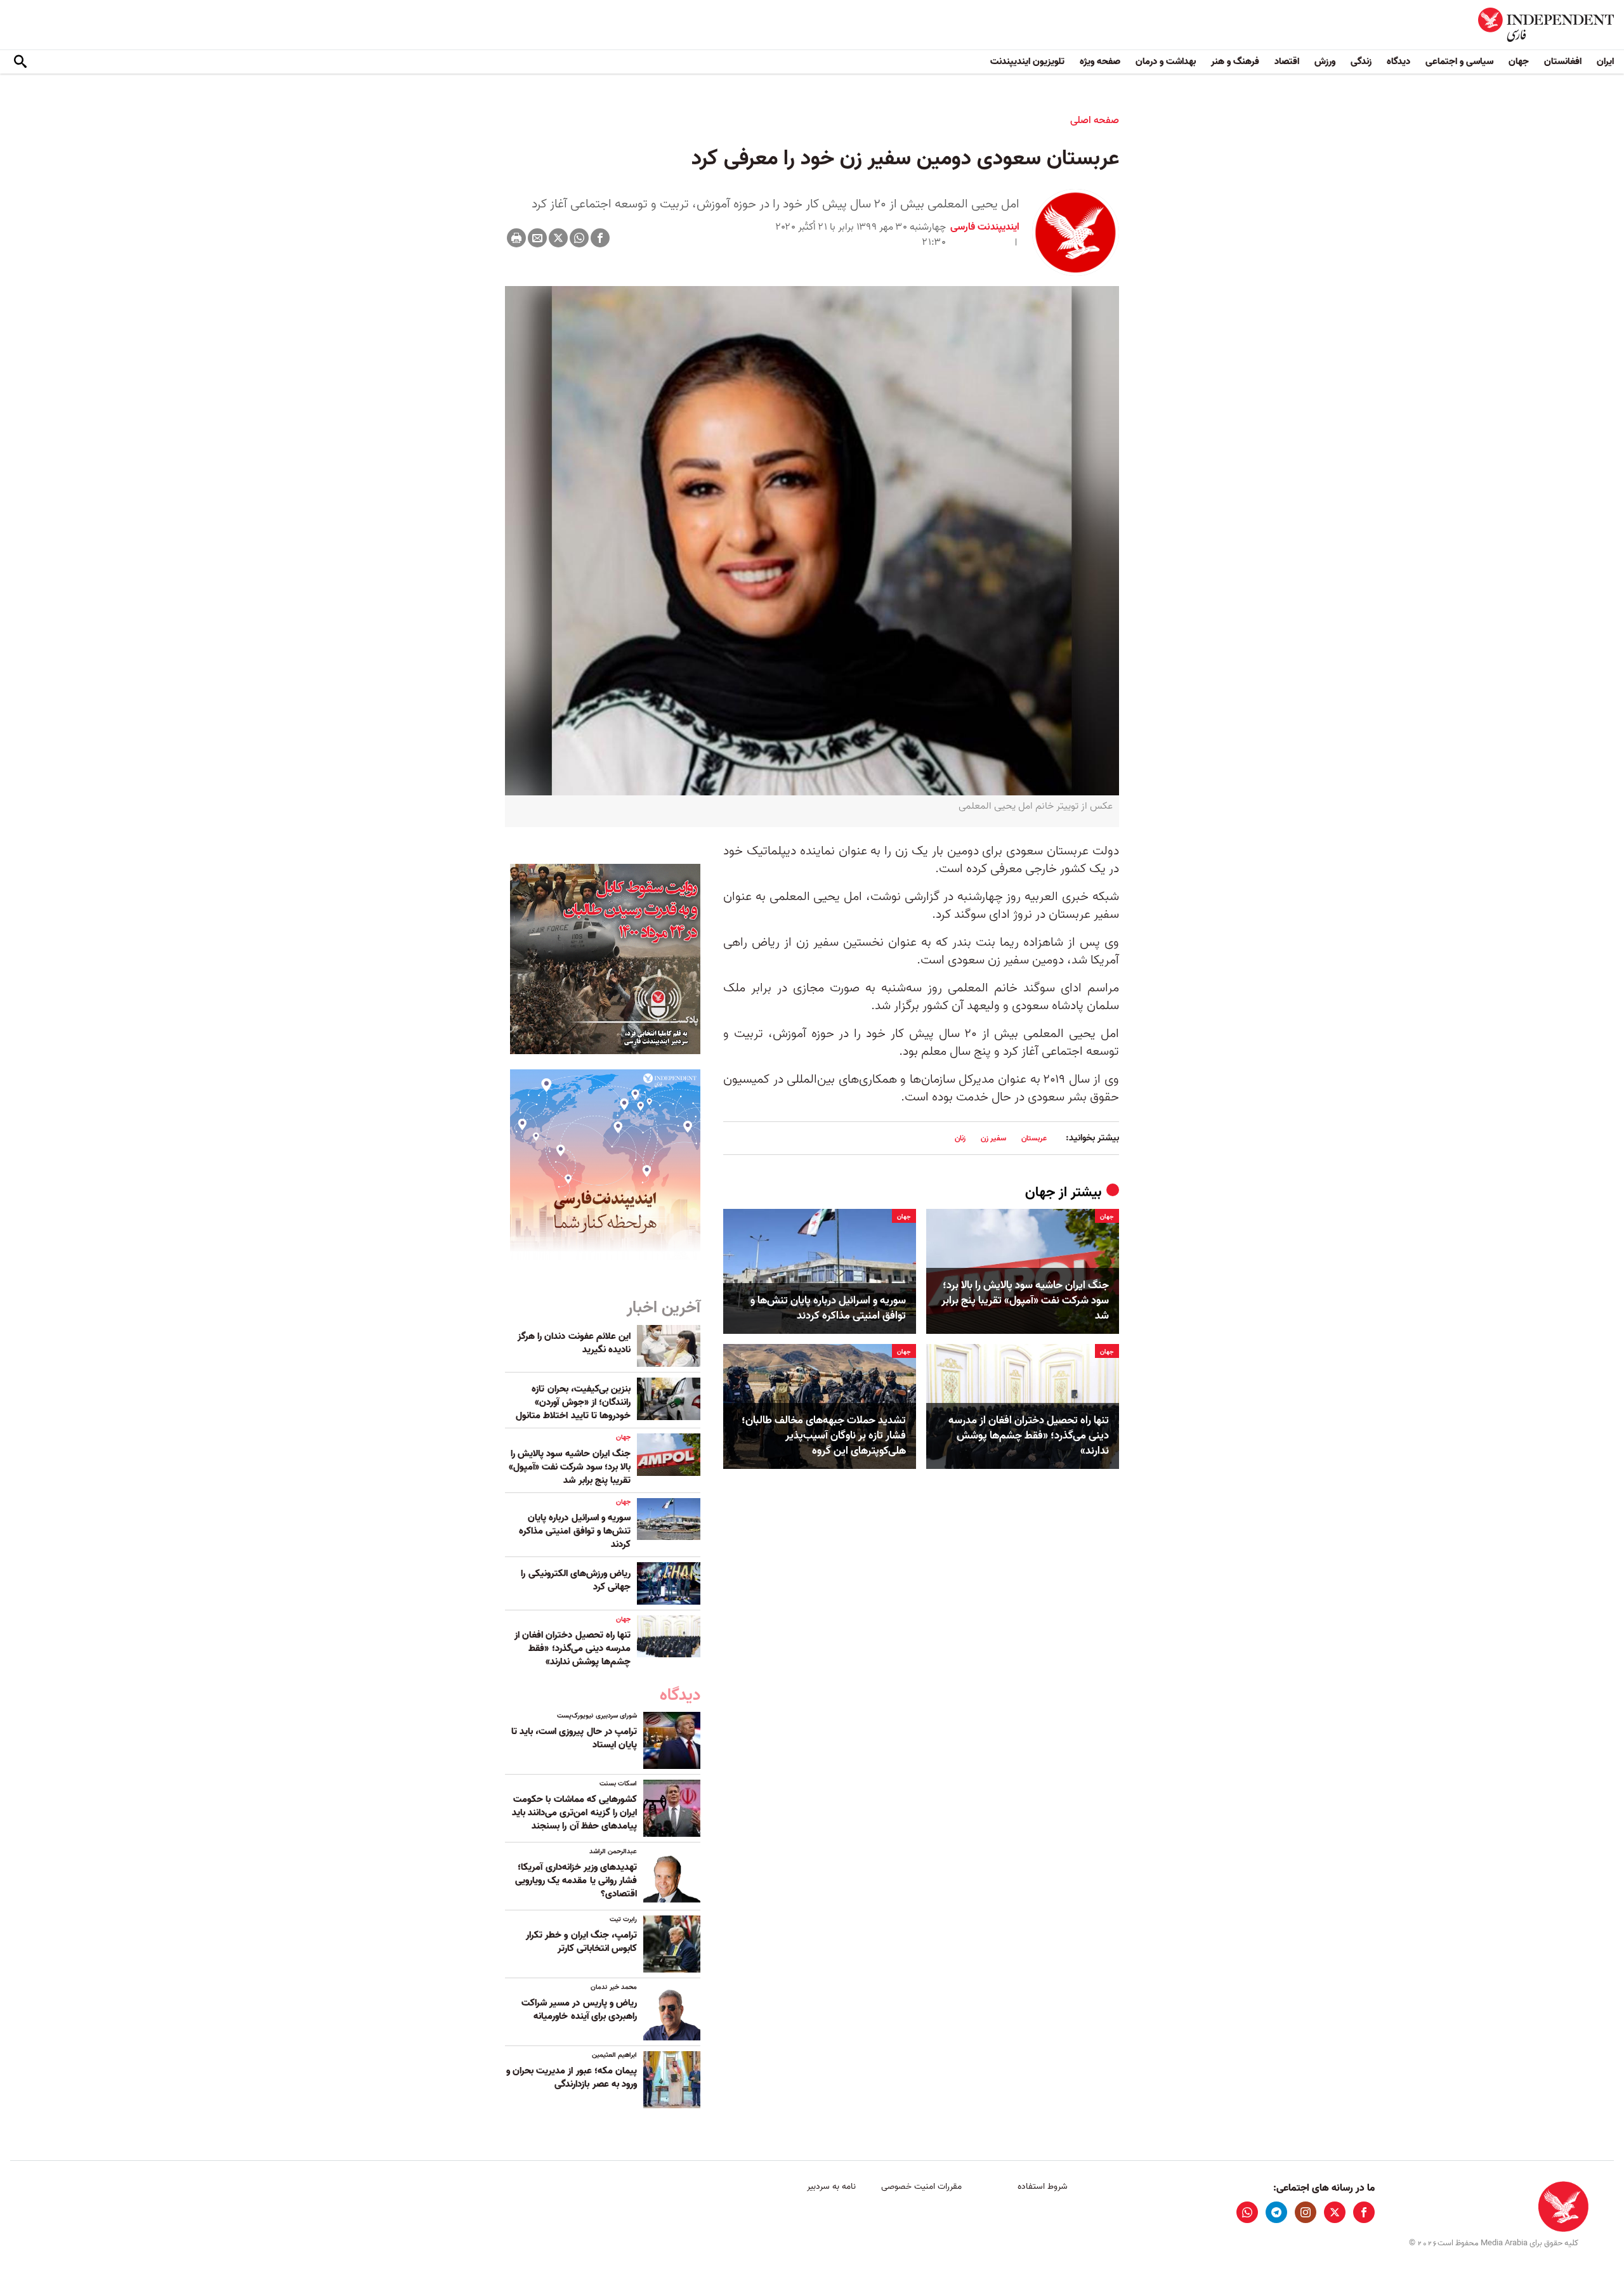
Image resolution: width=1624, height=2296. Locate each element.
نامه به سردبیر (831, 2187)
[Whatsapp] (579, 238)
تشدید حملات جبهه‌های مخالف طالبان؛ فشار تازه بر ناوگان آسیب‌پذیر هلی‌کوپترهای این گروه (824, 1436)
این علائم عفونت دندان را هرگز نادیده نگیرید (574, 1343)
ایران (1605, 62)
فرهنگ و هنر (1235, 62)
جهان (1519, 62)
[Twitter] (558, 238)
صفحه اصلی (1095, 121)
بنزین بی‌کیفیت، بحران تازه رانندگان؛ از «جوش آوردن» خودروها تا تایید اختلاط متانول (573, 1402)
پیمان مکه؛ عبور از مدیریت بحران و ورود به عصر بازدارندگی (572, 2077)
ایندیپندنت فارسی (985, 227)
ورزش (1325, 62)
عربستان (1034, 1138)
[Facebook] (600, 238)
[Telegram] (1276, 2212)
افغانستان (1563, 62)
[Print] (516, 238)
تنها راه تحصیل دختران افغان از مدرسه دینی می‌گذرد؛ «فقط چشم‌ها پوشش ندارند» (1029, 1436)
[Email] (537, 238)
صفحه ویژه (1100, 62)
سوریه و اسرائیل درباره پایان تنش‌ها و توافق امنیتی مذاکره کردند (828, 1308)
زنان (960, 1138)
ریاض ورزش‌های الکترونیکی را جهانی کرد (576, 1580)
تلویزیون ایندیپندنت (1027, 62)
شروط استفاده (1043, 2187)
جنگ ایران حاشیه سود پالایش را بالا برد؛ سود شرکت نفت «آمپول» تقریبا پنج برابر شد (1025, 1301)
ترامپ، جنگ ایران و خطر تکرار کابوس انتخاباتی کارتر (581, 1942)
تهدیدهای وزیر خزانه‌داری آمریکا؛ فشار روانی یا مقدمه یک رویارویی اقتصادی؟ (576, 1881)
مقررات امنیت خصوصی (921, 2187)
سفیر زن (993, 1138)
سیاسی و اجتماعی (1459, 62)
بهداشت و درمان (1166, 62)
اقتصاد (1287, 62)
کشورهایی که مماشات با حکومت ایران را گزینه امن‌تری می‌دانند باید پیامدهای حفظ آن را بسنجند (574, 1813)
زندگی (1361, 62)
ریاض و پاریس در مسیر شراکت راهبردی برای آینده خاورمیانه (579, 2010)
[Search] (20, 62)
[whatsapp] (1247, 2212)
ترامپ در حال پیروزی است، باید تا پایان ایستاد (574, 1738)
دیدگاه (1398, 62)
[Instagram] (1306, 2212)
